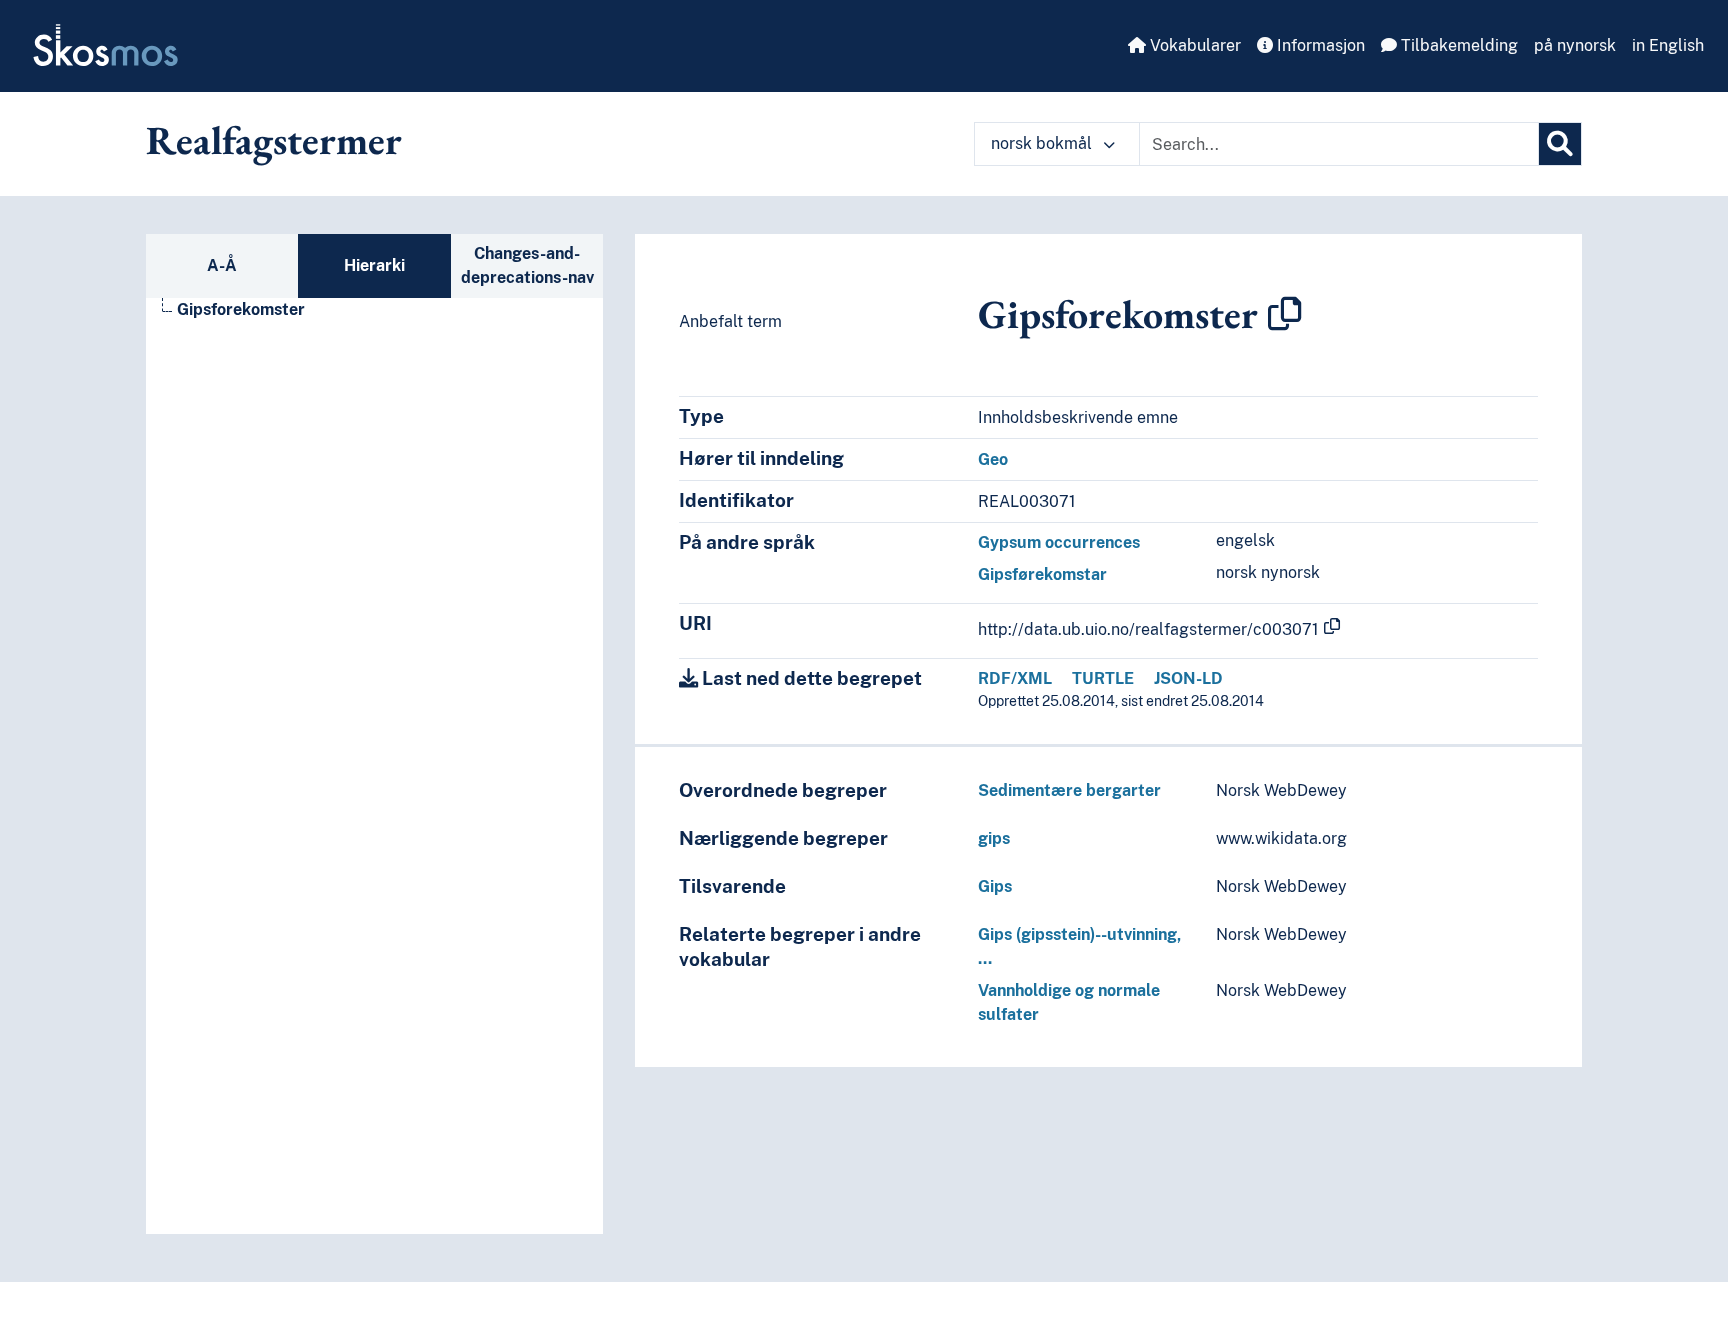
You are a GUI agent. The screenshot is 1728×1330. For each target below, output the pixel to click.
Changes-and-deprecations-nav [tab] (527, 265)
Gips (995, 886)
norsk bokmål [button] (1043, 143)
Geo (993, 459)
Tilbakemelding (1457, 45)
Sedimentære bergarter (1069, 790)
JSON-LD (1188, 678)
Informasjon (1319, 45)
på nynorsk (1575, 45)
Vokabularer (1193, 45)
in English (1668, 45)
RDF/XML (1015, 678)
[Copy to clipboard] (1285, 314)
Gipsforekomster (241, 309)
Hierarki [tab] (374, 265)
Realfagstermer (274, 140)
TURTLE (1103, 678)
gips (994, 838)
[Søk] (1560, 144)
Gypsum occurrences (1059, 542)
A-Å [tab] (222, 265)
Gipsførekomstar (1042, 574)
